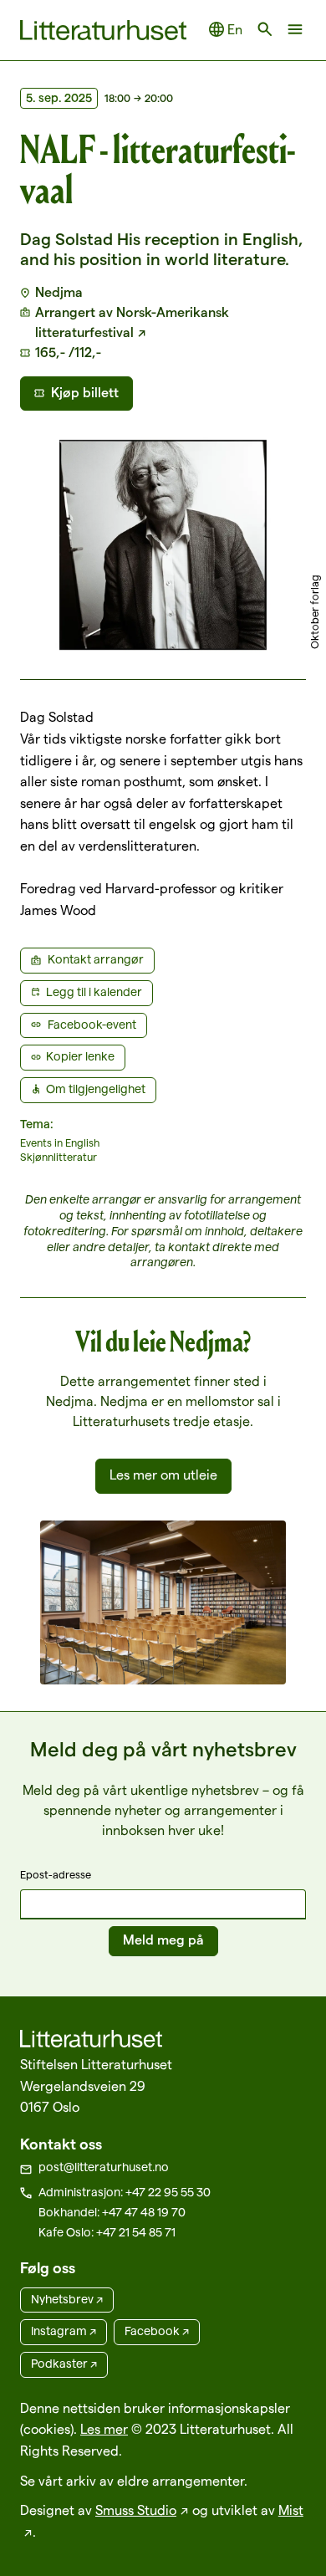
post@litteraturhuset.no (104, 2167)
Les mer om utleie (163, 1475)
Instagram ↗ (64, 2331)
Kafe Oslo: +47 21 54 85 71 (107, 2232)
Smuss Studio (136, 2510)
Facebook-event (92, 1025)
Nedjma (59, 292)
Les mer (104, 2429)
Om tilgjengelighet (96, 1089)
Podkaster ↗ (64, 2364)
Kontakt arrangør (96, 959)
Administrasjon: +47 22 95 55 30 (125, 2192)
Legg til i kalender (94, 992)
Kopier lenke (80, 1056)
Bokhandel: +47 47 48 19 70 (112, 2212)
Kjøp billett (85, 393)
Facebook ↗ (157, 2331)
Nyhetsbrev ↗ (67, 2299)
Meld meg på (163, 1940)
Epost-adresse (56, 1874)
